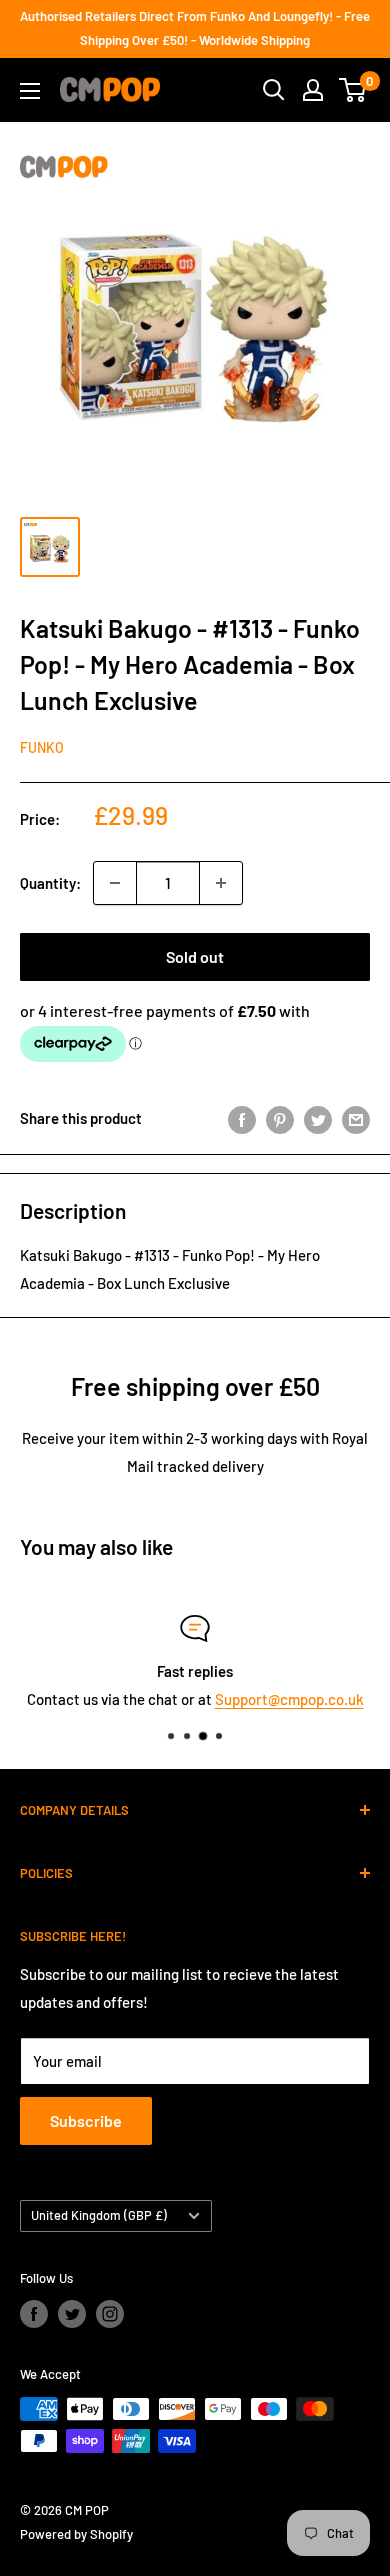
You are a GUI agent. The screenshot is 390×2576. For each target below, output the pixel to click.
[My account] (313, 90)
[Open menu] (30, 91)
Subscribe (86, 2120)
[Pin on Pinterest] (280, 1118)
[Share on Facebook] (242, 1118)
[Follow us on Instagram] (110, 2314)
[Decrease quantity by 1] (115, 883)
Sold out (195, 956)
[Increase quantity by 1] (221, 883)
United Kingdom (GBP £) (99, 2215)
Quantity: (50, 883)
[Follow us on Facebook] (34, 2314)
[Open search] (274, 90)
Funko (42, 747)
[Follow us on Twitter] (72, 2314)
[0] (353, 90)
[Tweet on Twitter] (318, 1118)
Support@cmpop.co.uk (289, 1699)
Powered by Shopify (76, 2534)
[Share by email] (356, 1118)
